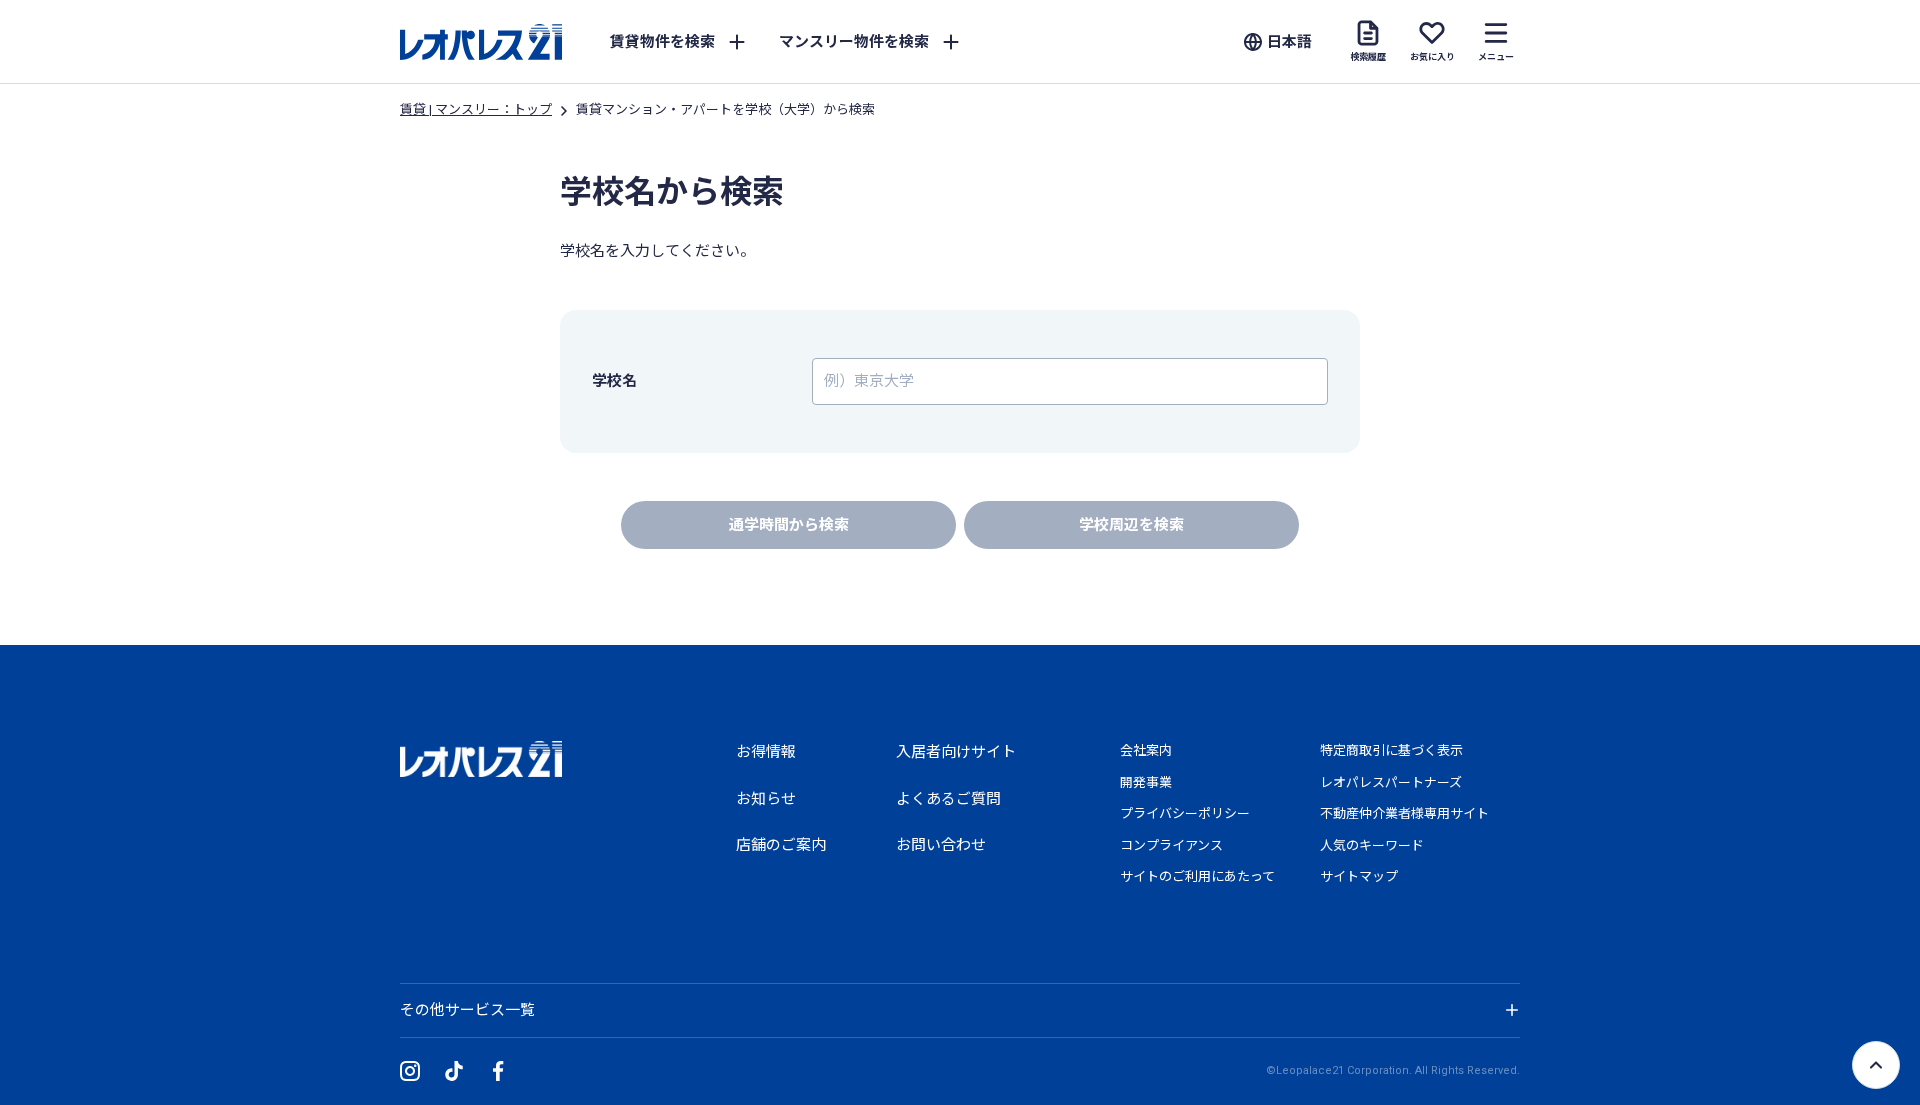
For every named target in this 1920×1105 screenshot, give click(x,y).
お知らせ (766, 799)
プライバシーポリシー (1185, 813)
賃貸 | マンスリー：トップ (476, 109)
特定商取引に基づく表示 (1391, 750)
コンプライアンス (1171, 845)
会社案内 (1146, 750)
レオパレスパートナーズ (1391, 782)
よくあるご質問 (948, 799)
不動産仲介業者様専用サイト (1404, 813)
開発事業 (1146, 782)
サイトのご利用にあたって (1197, 876)
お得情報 (766, 752)
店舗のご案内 (781, 845)
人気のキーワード (1372, 845)
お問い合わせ (941, 845)
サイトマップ (1359, 876)
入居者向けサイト (956, 752)
